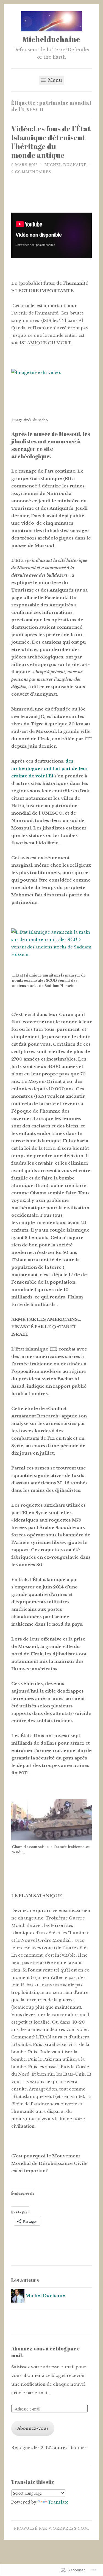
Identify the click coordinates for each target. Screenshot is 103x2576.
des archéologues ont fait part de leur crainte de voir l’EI (50, 768)
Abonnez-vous (33, 2428)
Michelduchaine (51, 39)
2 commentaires (31, 172)
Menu (54, 80)
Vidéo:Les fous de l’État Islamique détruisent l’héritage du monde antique (51, 142)
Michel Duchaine (66, 165)
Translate (58, 2502)
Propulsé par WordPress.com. (52, 2528)
